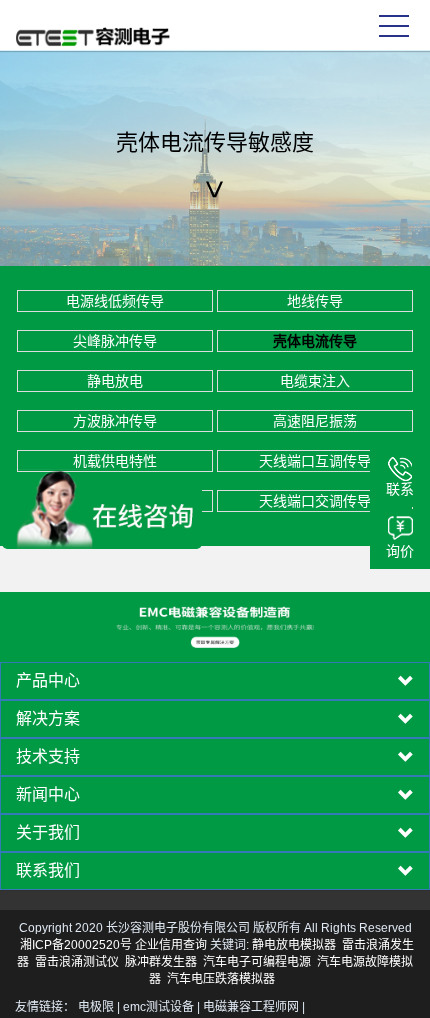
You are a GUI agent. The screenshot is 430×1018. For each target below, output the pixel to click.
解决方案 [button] (48, 719)
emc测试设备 (158, 1007)
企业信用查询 (171, 945)
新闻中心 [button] (48, 795)
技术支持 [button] (48, 757)
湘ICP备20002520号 (76, 945)
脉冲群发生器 (161, 962)
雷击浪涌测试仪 (77, 962)
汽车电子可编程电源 (257, 962)
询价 (400, 551)
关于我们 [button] (48, 833)
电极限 (96, 1007)
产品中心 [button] (48, 681)
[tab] (215, 681)
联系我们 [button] (48, 871)
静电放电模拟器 (294, 945)
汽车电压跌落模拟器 (221, 979)
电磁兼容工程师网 (251, 1007)
